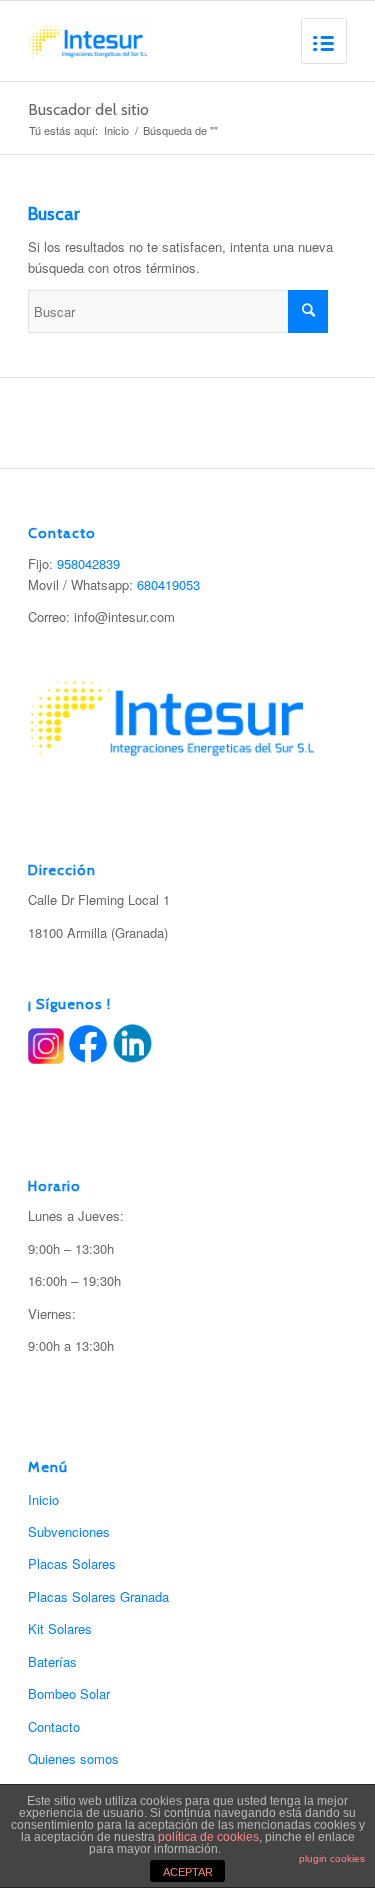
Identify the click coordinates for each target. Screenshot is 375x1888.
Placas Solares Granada (98, 1596)
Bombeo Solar (69, 1693)
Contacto (54, 1726)
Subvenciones (69, 1531)
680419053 (168, 584)
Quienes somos (73, 1758)
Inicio (116, 130)
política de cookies (208, 1837)
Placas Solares (72, 1563)
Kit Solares (60, 1628)
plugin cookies (332, 1858)
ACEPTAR (188, 1872)
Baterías (52, 1661)
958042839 (88, 563)
